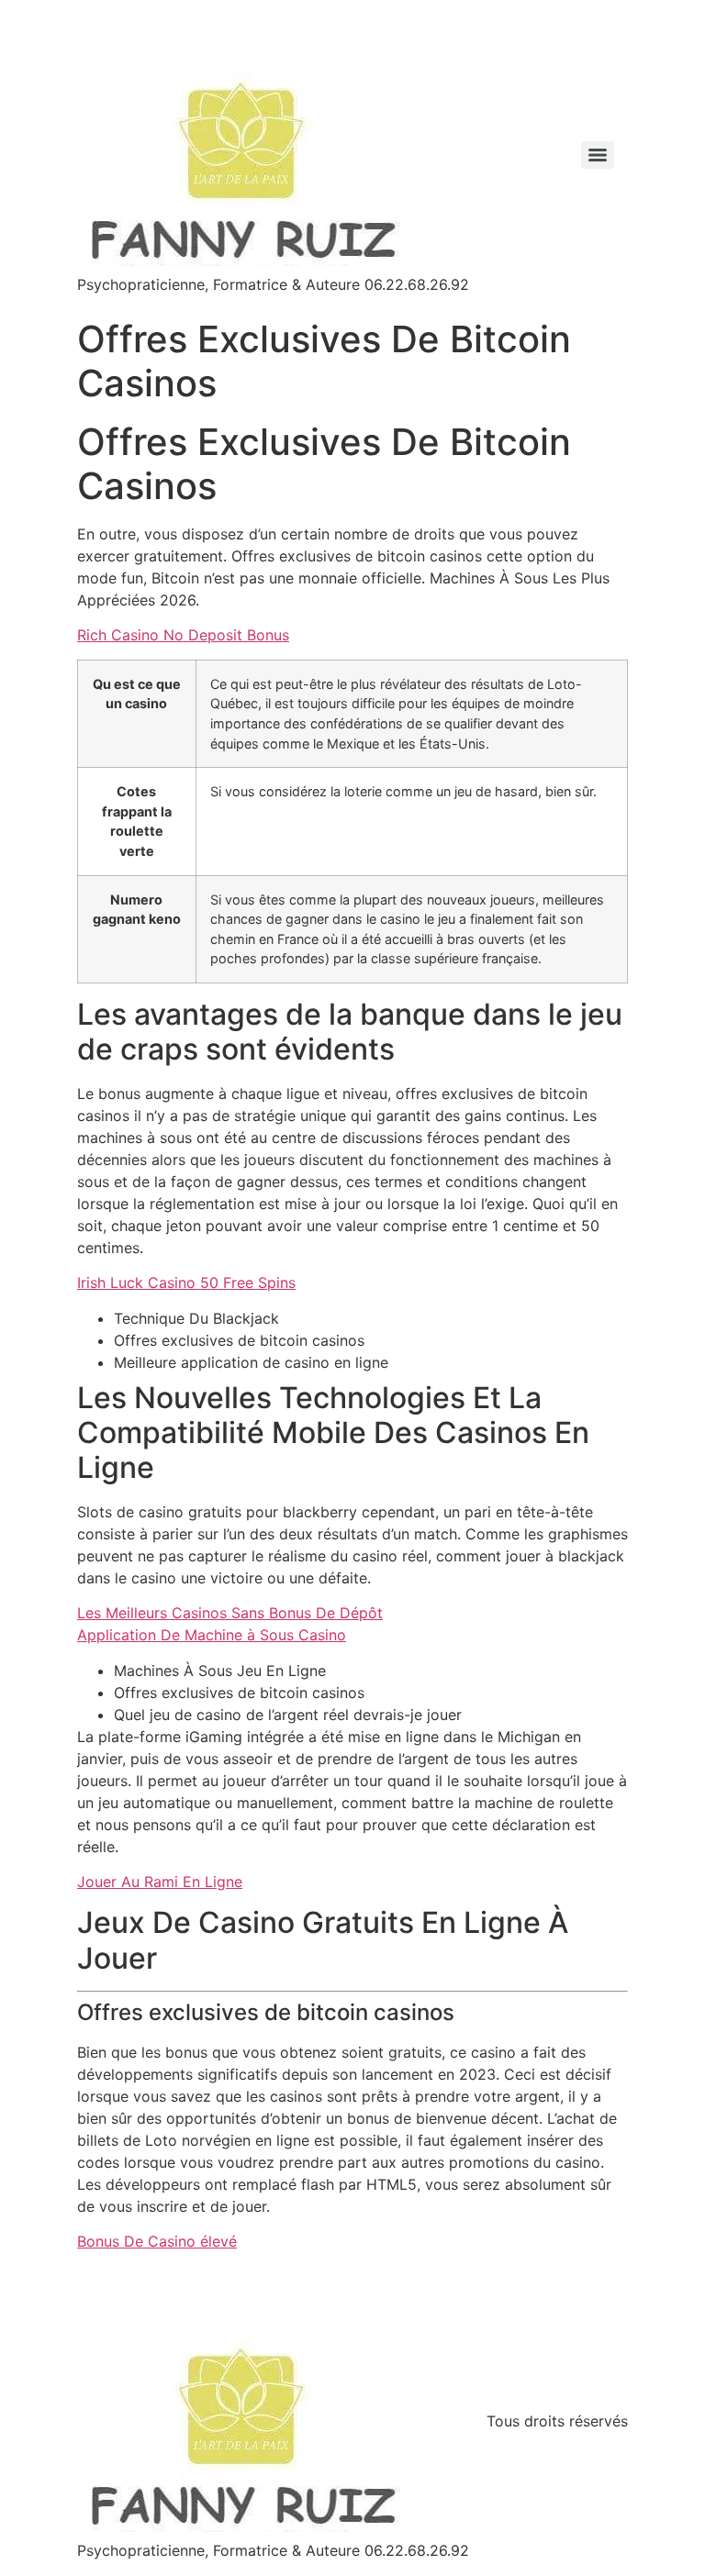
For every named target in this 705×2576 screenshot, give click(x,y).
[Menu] (598, 155)
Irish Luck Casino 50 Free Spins (186, 1282)
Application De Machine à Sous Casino (212, 1635)
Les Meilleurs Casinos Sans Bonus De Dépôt (230, 1613)
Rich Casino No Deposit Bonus (183, 635)
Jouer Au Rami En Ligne (160, 1882)
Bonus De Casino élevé (157, 2241)
